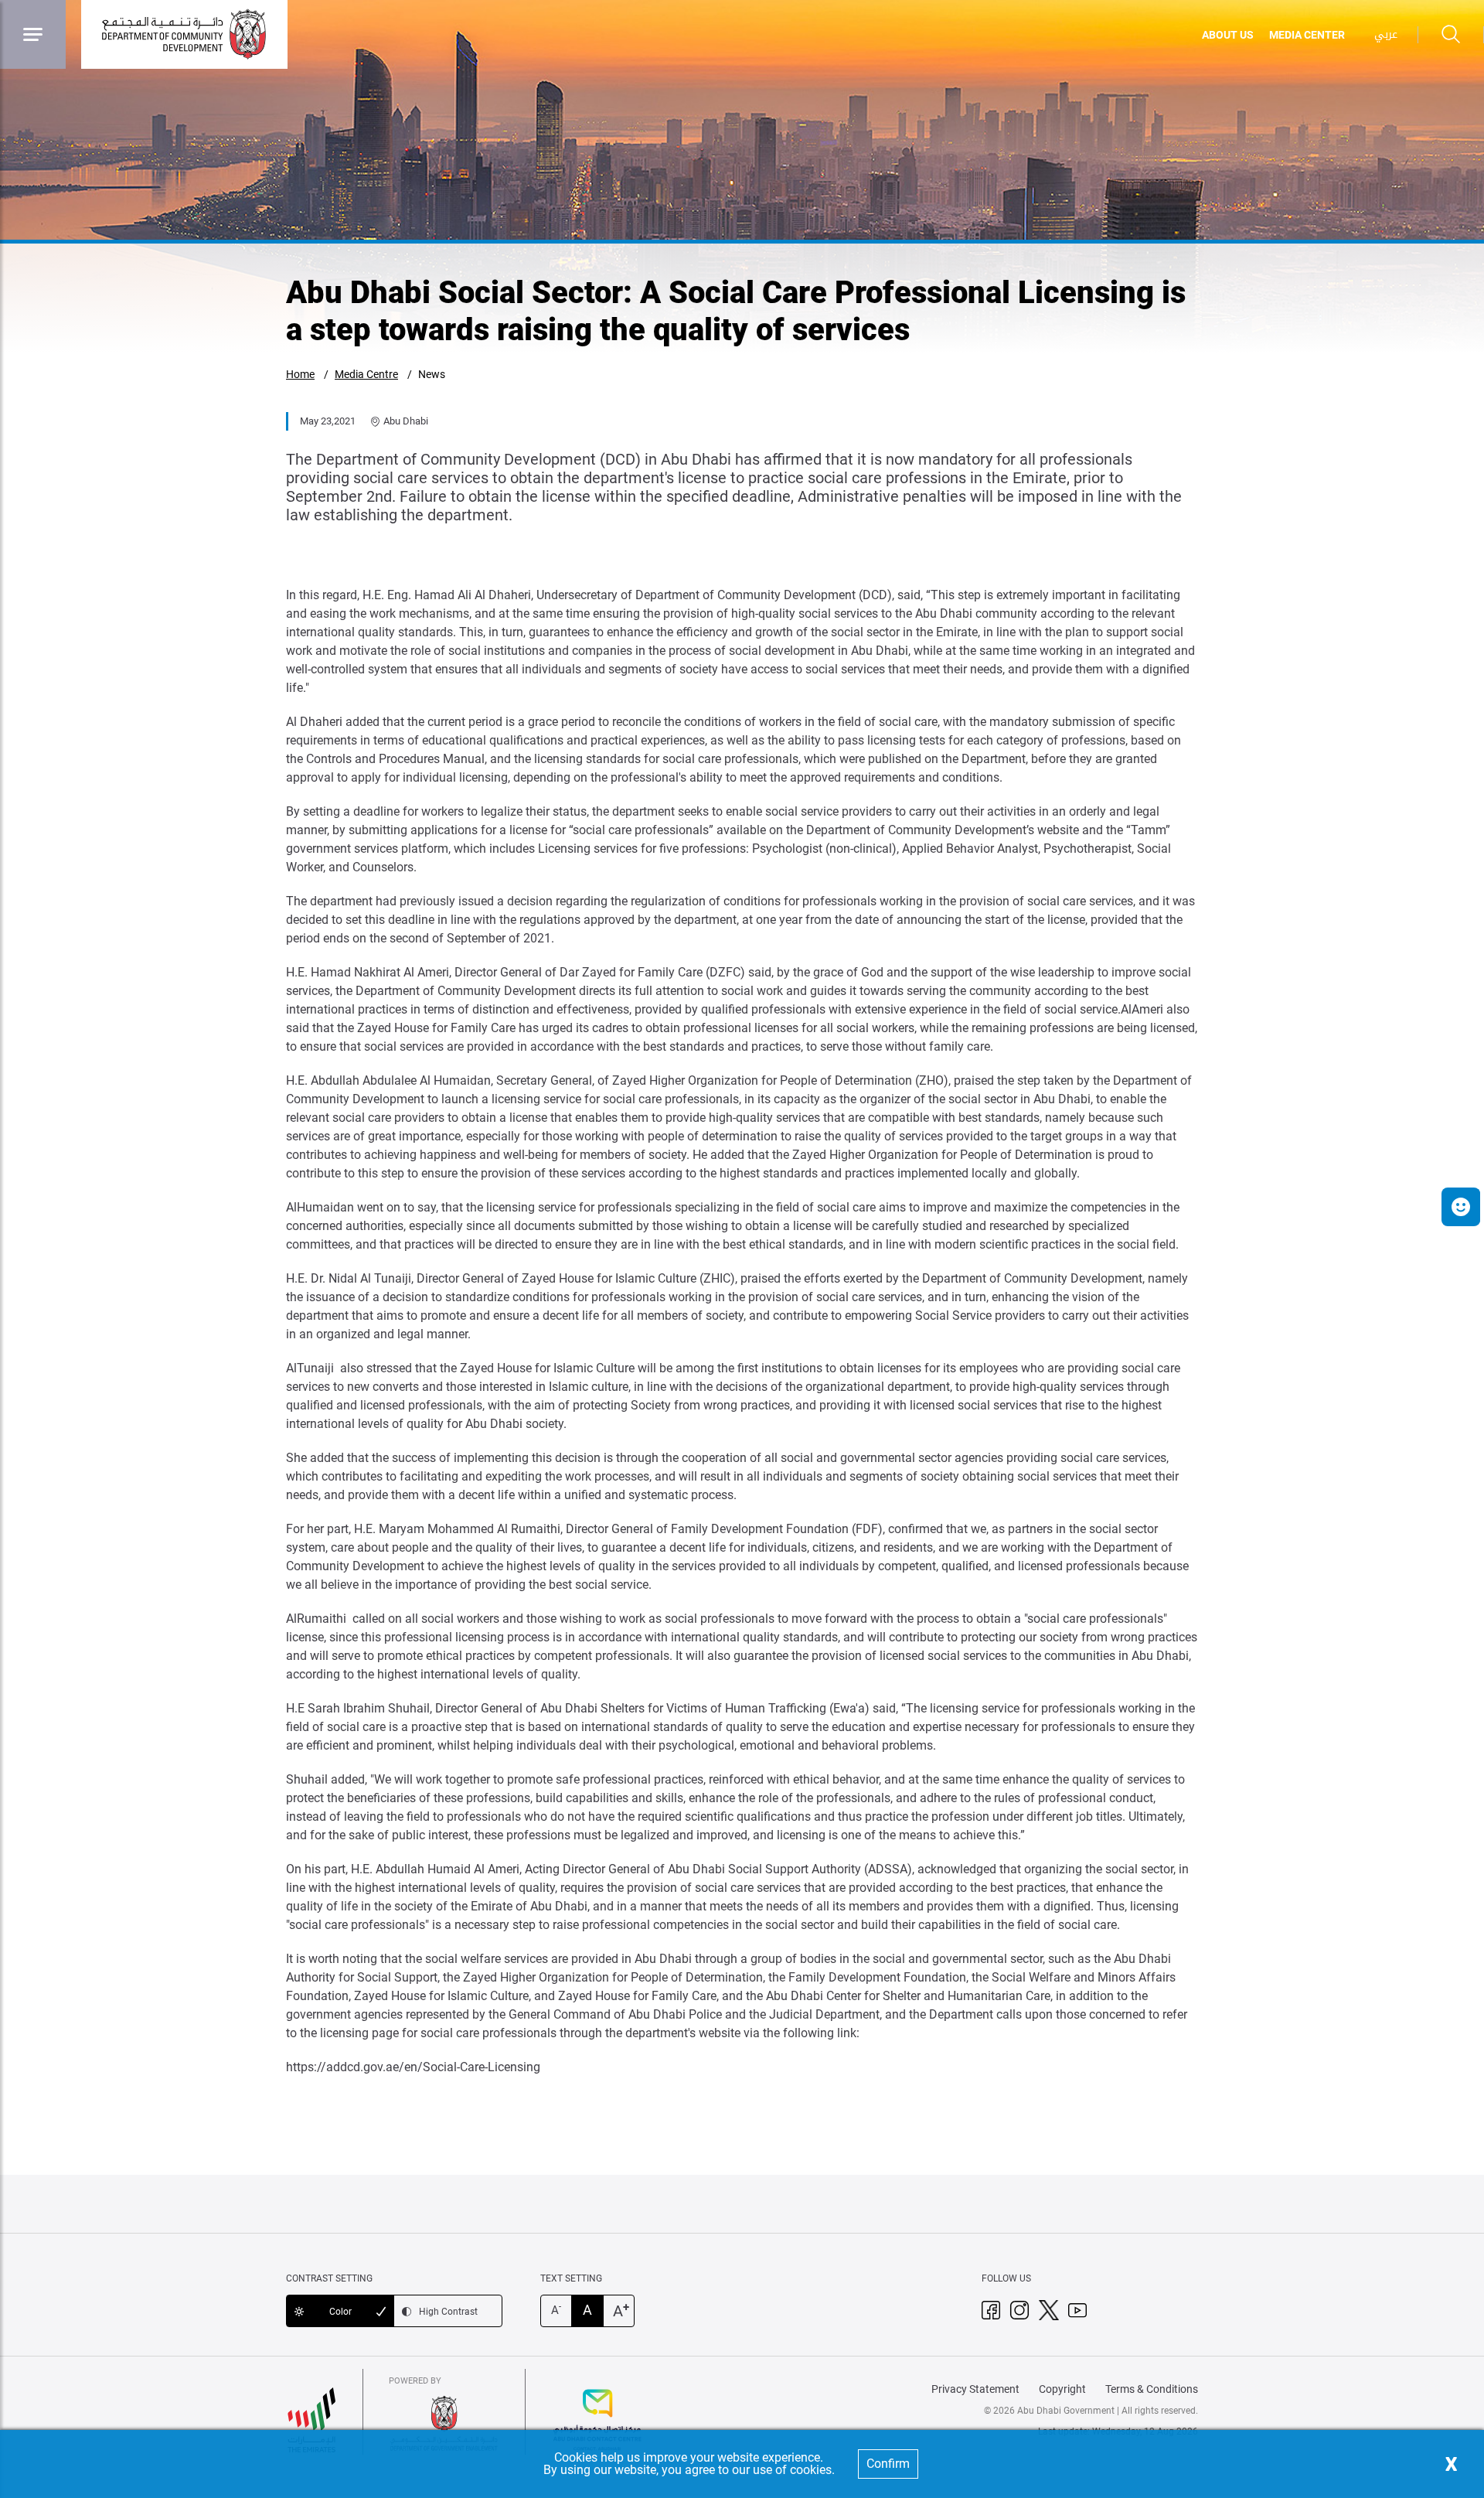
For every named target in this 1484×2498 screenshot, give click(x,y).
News (432, 374)
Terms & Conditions (1152, 2389)
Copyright (1062, 2389)
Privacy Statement (975, 2389)
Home (300, 374)
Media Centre (366, 374)
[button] (1461, 1207)
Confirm (888, 2464)
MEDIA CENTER (1307, 35)
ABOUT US (1228, 35)
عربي (1386, 34)
